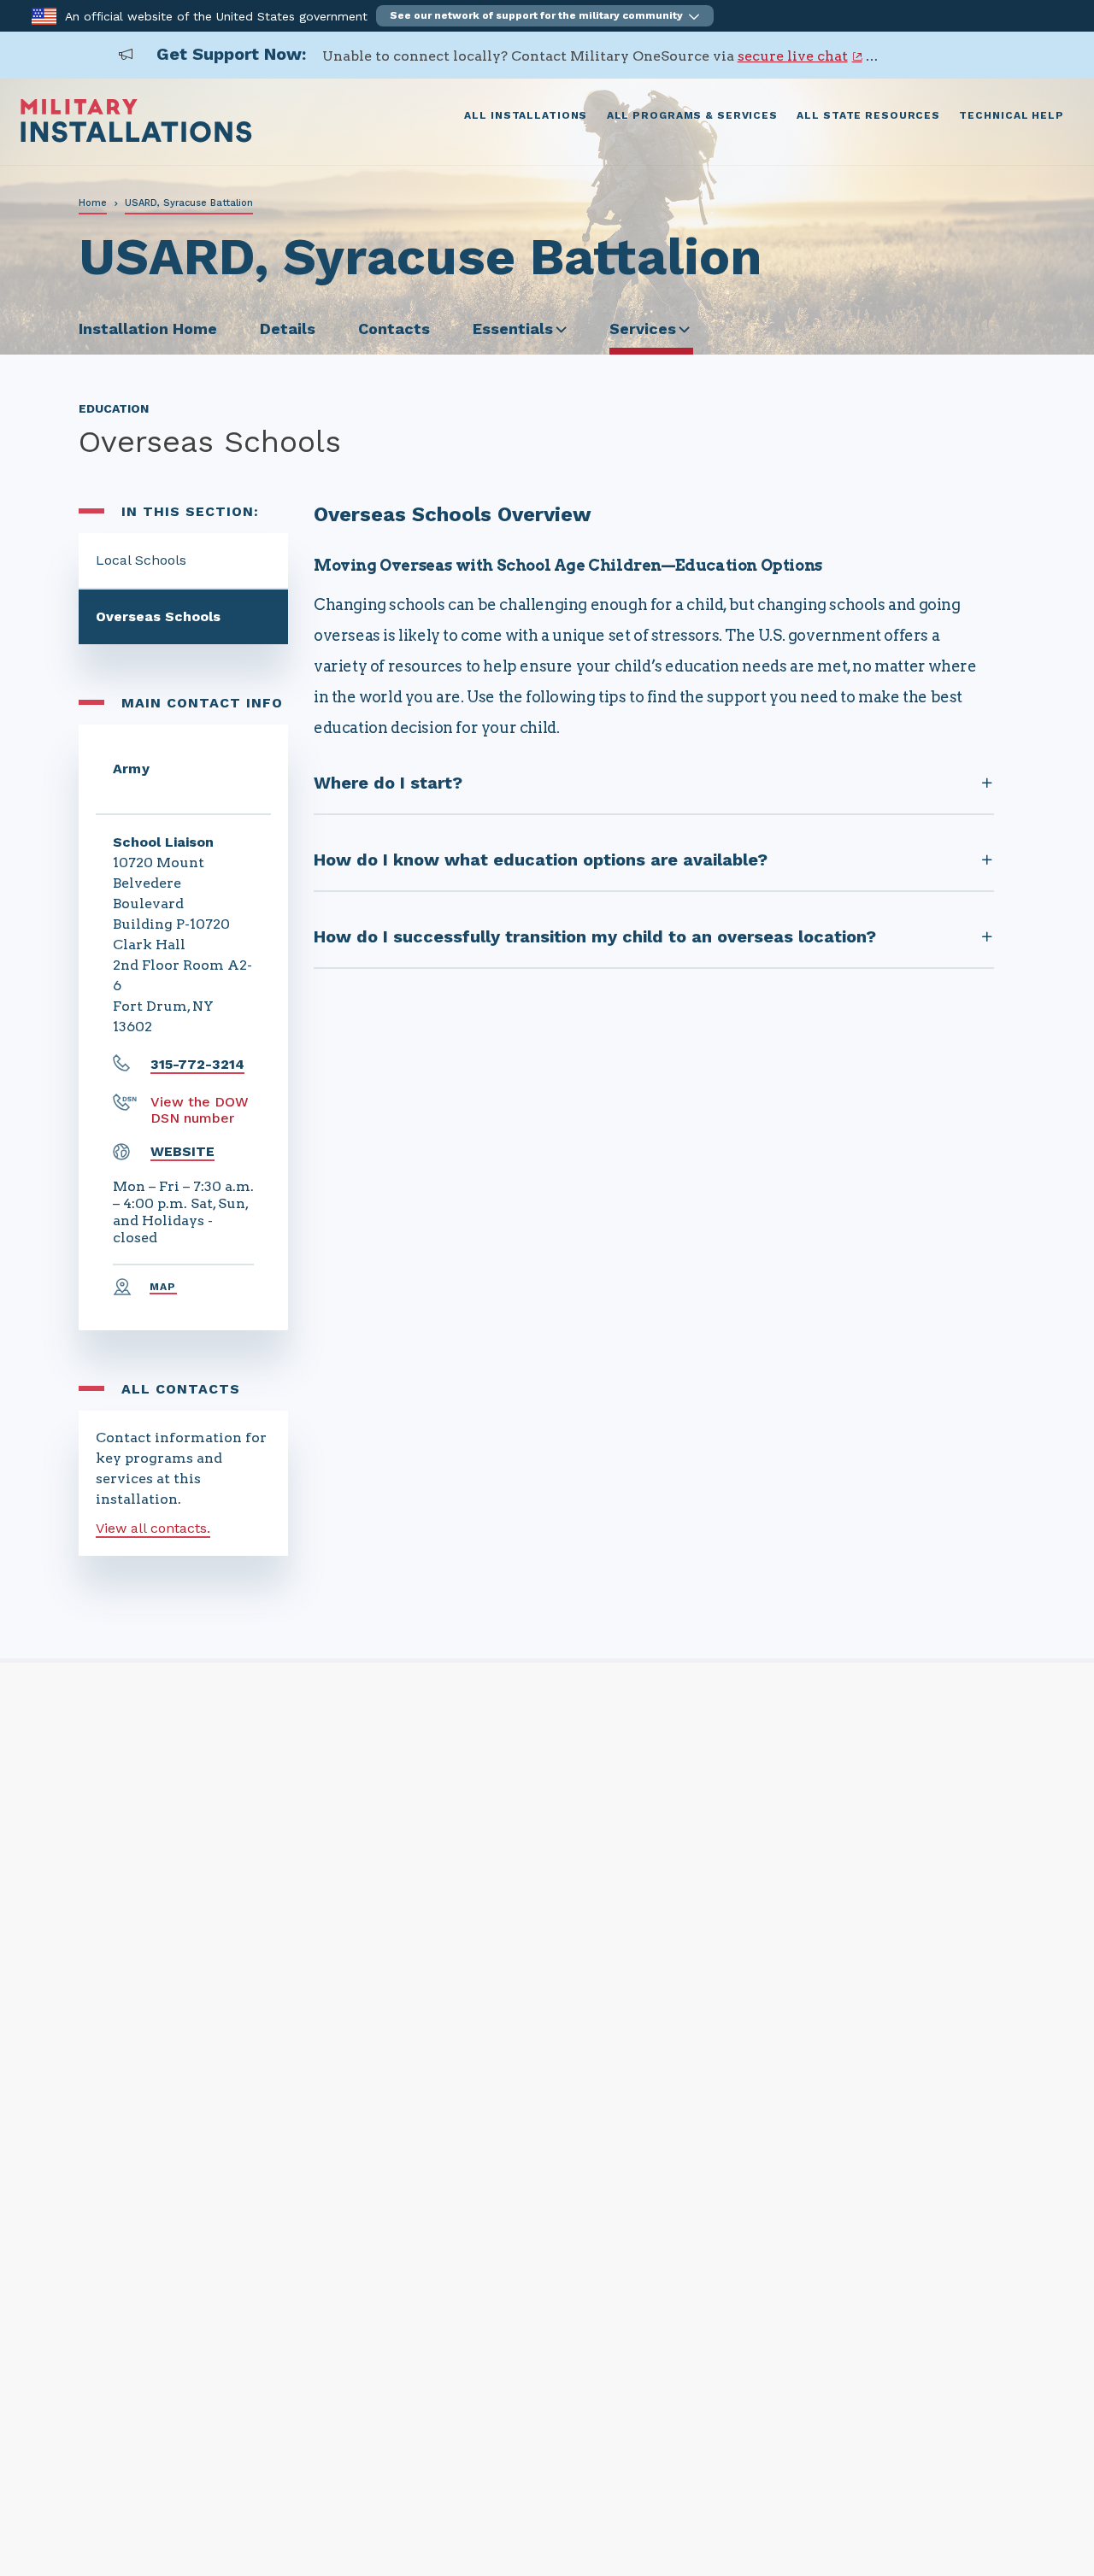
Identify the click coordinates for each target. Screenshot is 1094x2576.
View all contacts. (153, 1528)
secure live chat (793, 56)
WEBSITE (182, 1151)
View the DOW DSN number (200, 1110)
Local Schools (141, 560)
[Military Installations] (136, 138)
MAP (163, 1287)
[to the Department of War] (44, 15)
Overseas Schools (158, 616)
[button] (545, 16)
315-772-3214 (197, 1064)
